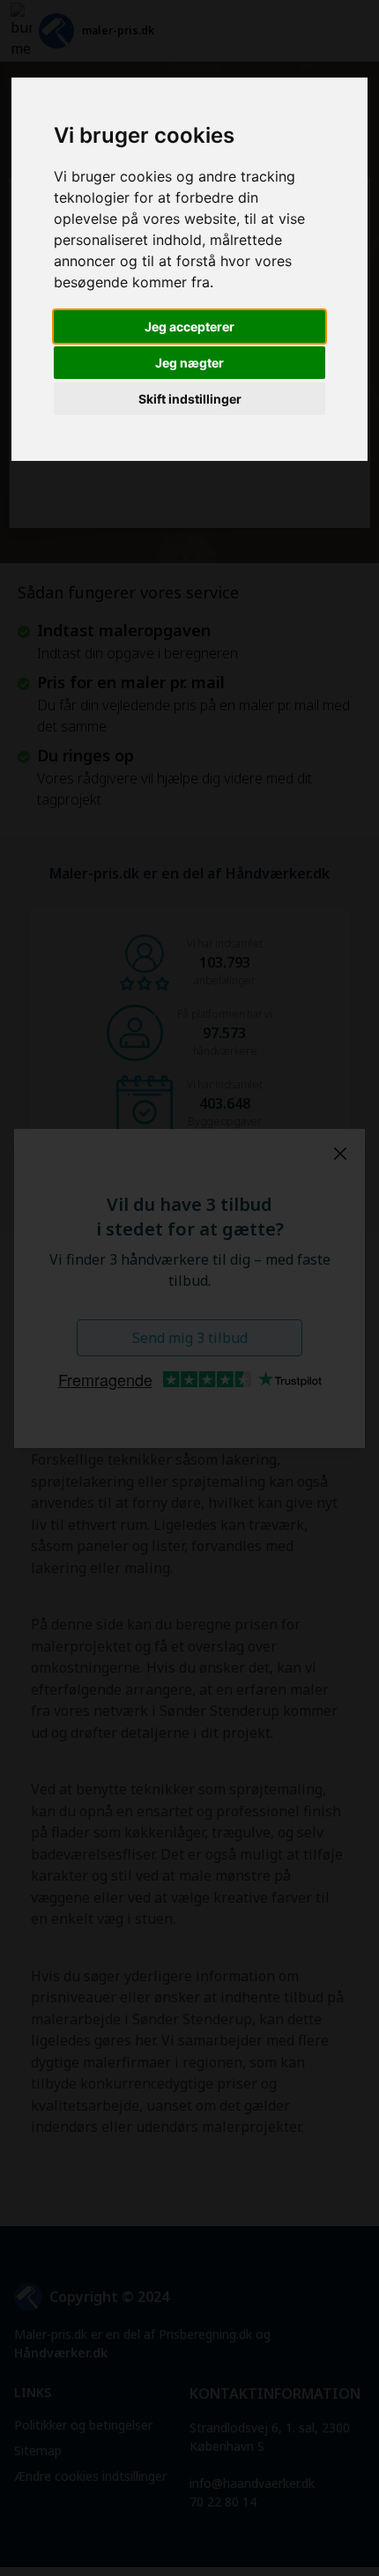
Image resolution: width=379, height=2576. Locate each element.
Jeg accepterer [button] (189, 327)
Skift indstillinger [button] (190, 399)
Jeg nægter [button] (189, 363)
